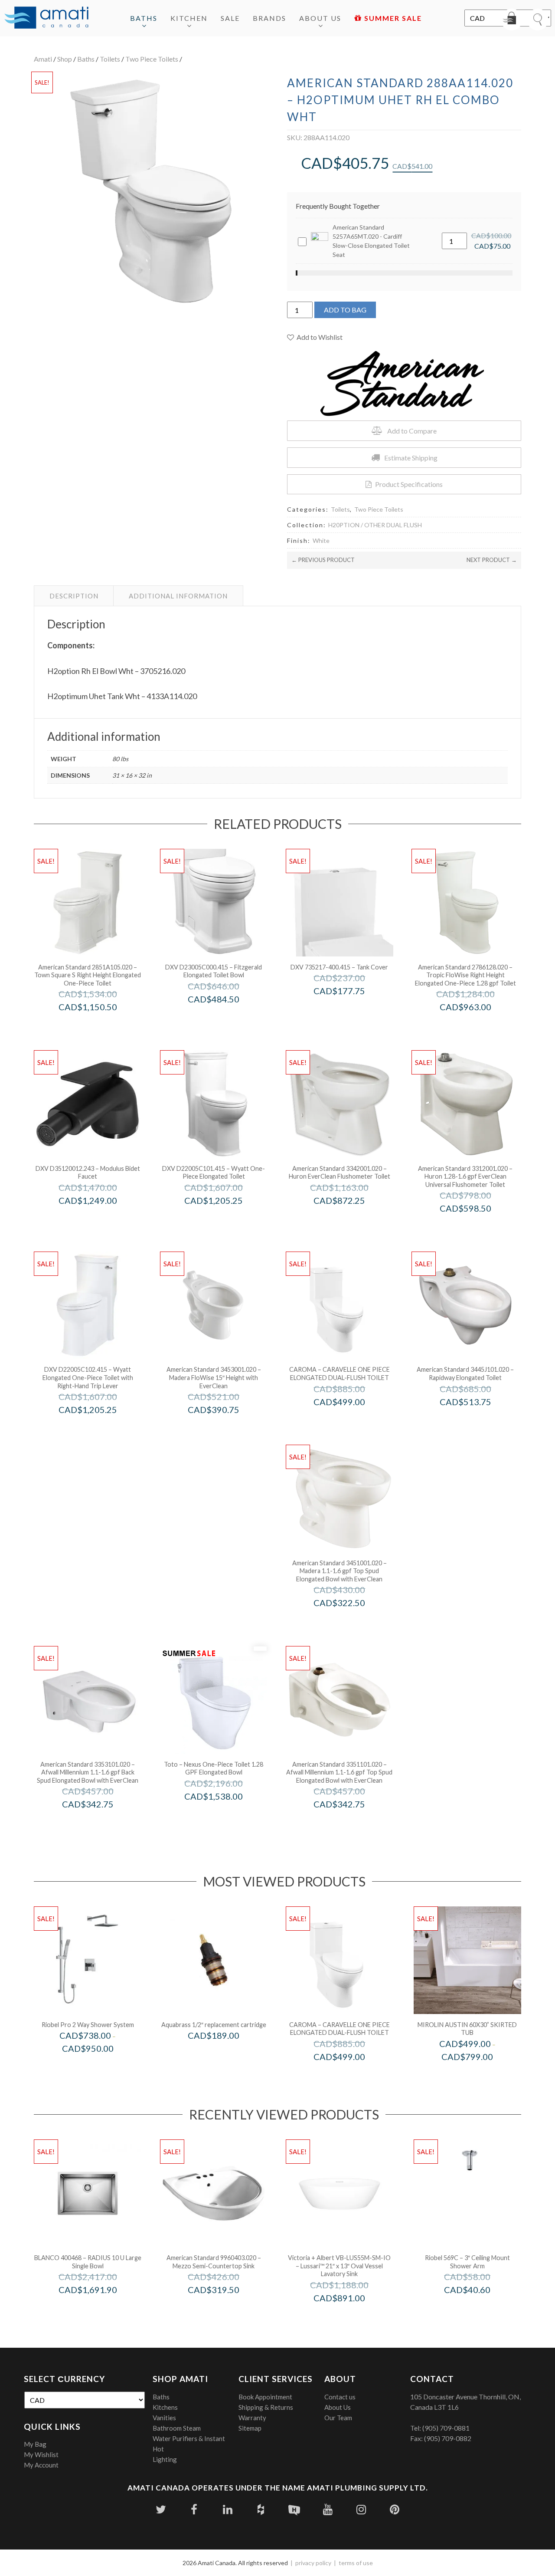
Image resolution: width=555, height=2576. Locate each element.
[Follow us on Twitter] (161, 2509)
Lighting (165, 2459)
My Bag (35, 2444)
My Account (41, 2465)
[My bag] (512, 20)
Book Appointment (265, 2397)
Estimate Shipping (411, 458)
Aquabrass (225, 2054)
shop (65, 59)
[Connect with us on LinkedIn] (227, 2509)
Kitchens (165, 2407)
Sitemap (250, 2428)
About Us (320, 18)
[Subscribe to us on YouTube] (328, 2509)
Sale (230, 18)
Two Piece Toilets (152, 59)
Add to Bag (345, 310)
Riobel (100, 2067)
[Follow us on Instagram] (361, 2509)
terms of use (356, 2563)
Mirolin (479, 2075)
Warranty (252, 2418)
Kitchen (189, 18)
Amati (43, 59)
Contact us (340, 2397)
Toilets (110, 59)
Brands (269, 18)
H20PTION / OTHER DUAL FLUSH (375, 525)
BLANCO (100, 2308)
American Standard (100, 1025)
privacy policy (313, 2563)
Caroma (351, 1420)
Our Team (338, 2418)
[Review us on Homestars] (294, 2509)
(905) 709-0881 (446, 2428)
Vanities (164, 2418)
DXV (225, 1017)
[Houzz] (261, 2509)
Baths (144, 18)
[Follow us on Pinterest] (394, 2509)
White (321, 540)
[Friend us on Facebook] (194, 2509)
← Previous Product (323, 560)
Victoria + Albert (351, 2316)
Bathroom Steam (177, 2428)
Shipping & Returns (266, 2407)
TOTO (225, 1815)
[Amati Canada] (46, 18)
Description (74, 596)
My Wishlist (41, 2454)
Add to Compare (412, 431)
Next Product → (492, 560)
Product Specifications (409, 484)
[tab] (74, 596)
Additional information (178, 596)
